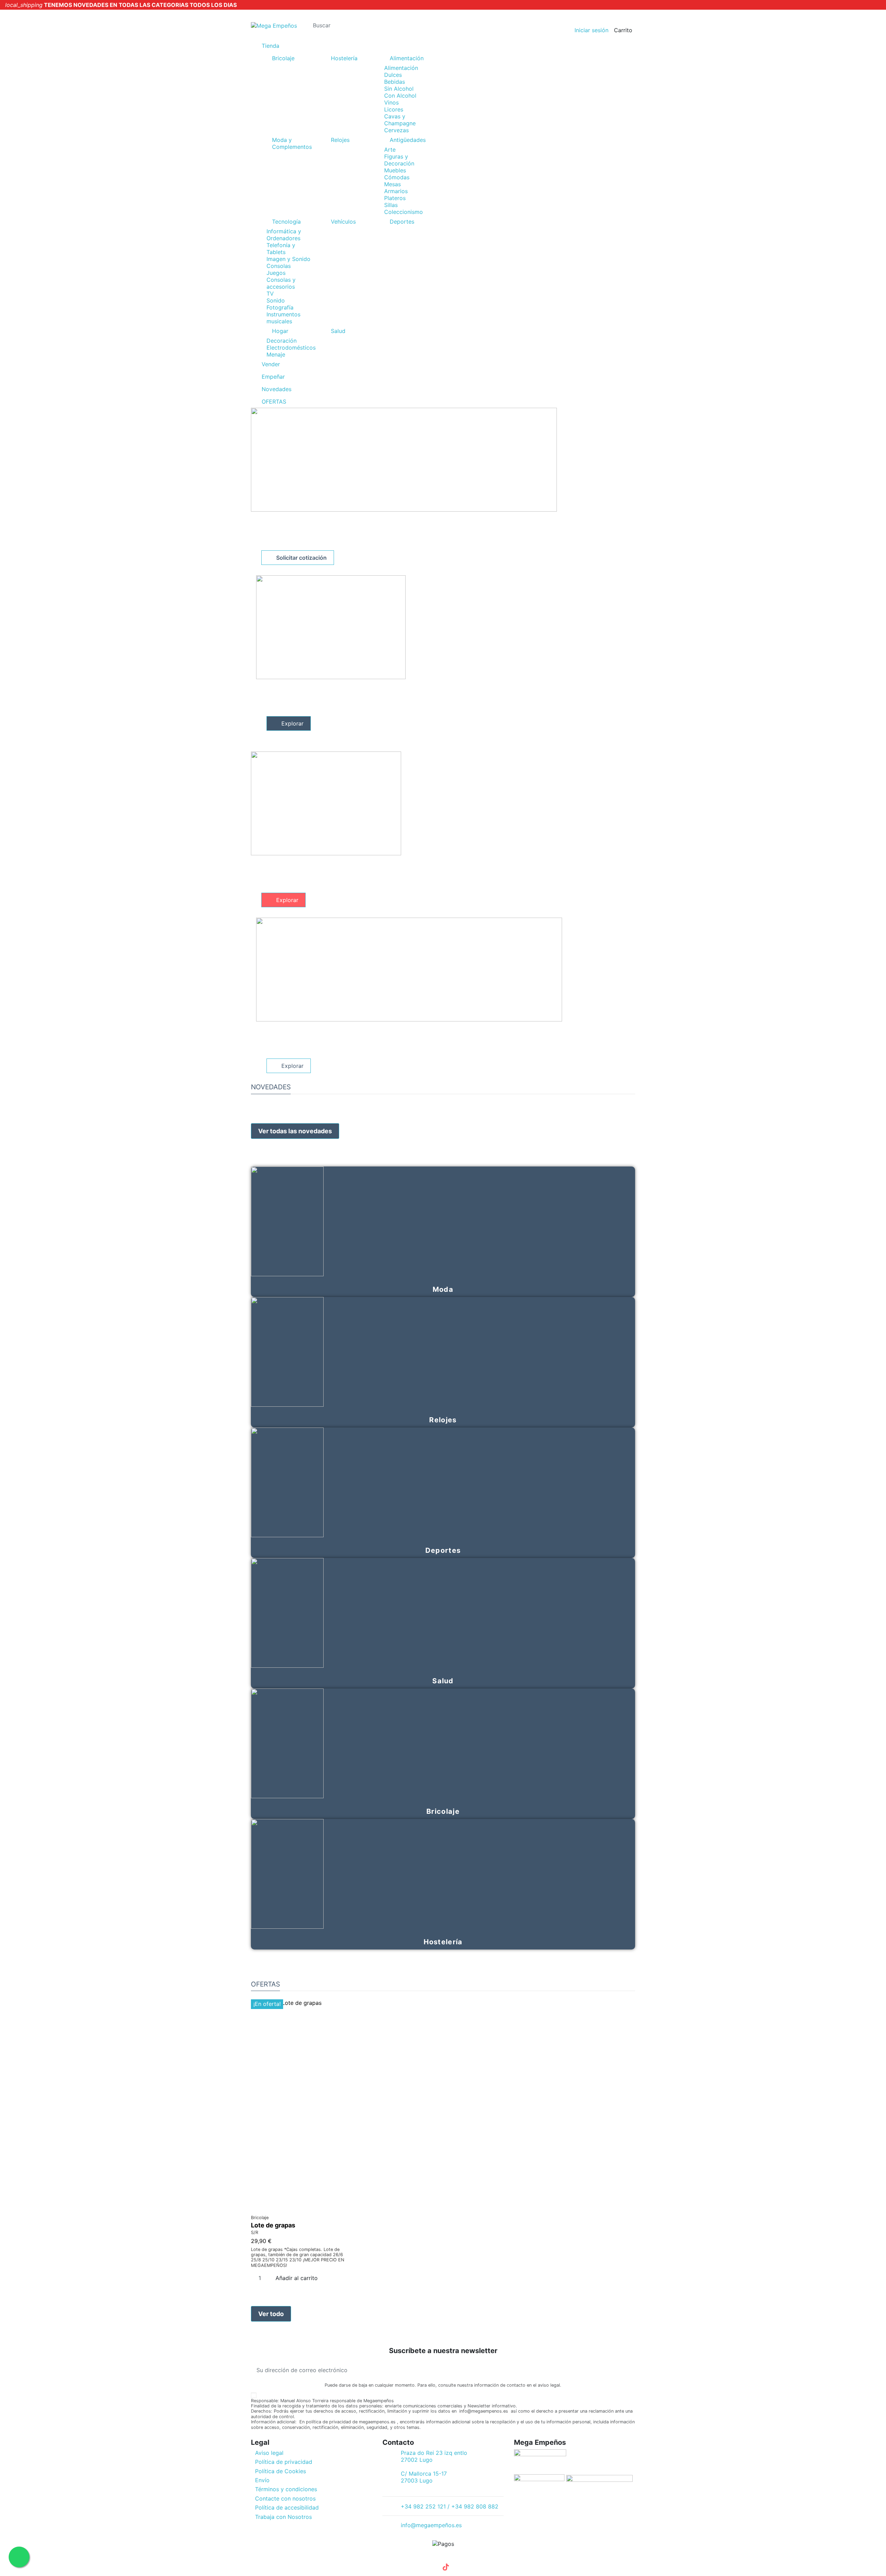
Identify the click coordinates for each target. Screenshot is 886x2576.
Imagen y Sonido (288, 259)
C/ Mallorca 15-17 (424, 2474)
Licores (394, 109)
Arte (390, 150)
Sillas (391, 205)
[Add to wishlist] (295, 2208)
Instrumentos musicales (283, 318)
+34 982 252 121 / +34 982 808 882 (450, 2506)
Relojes (340, 140)
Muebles (395, 170)
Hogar (280, 331)
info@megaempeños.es (431, 2525)
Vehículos (343, 222)
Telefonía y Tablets (281, 249)
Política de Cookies (281, 2471)
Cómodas (397, 177)
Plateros (395, 198)
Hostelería (344, 58)
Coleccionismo (404, 212)
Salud (338, 331)
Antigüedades (408, 140)
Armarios (396, 191)
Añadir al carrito (297, 2278)
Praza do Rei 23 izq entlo (434, 2453)
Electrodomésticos (291, 348)
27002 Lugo (417, 2460)
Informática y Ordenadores (284, 235)
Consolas (279, 266)
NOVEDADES (271, 1087)
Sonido (276, 300)
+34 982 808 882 (330, 13)
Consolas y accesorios (281, 283)
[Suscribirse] (630, 2370)
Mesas (392, 184)
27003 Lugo (417, 2480)
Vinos (391, 102)
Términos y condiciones (286, 2489)
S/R (255, 2232)
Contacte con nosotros (285, 2498)
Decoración (282, 341)
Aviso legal (269, 2453)
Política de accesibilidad (287, 2507)
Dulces (393, 75)
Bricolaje (283, 58)
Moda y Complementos (292, 143)
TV (270, 294)
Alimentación (407, 58)
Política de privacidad (284, 2462)
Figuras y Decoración (399, 160)
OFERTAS (265, 1984)
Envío (262, 2480)
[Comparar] (299, 2208)
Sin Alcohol (399, 89)
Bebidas (395, 82)
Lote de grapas (273, 2225)
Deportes (402, 222)
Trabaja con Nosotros (283, 2517)
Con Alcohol (400, 96)
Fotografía (280, 307)
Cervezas (396, 130)
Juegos (276, 273)
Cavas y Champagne (400, 120)
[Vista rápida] (303, 2208)
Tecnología (286, 222)
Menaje (276, 354)
